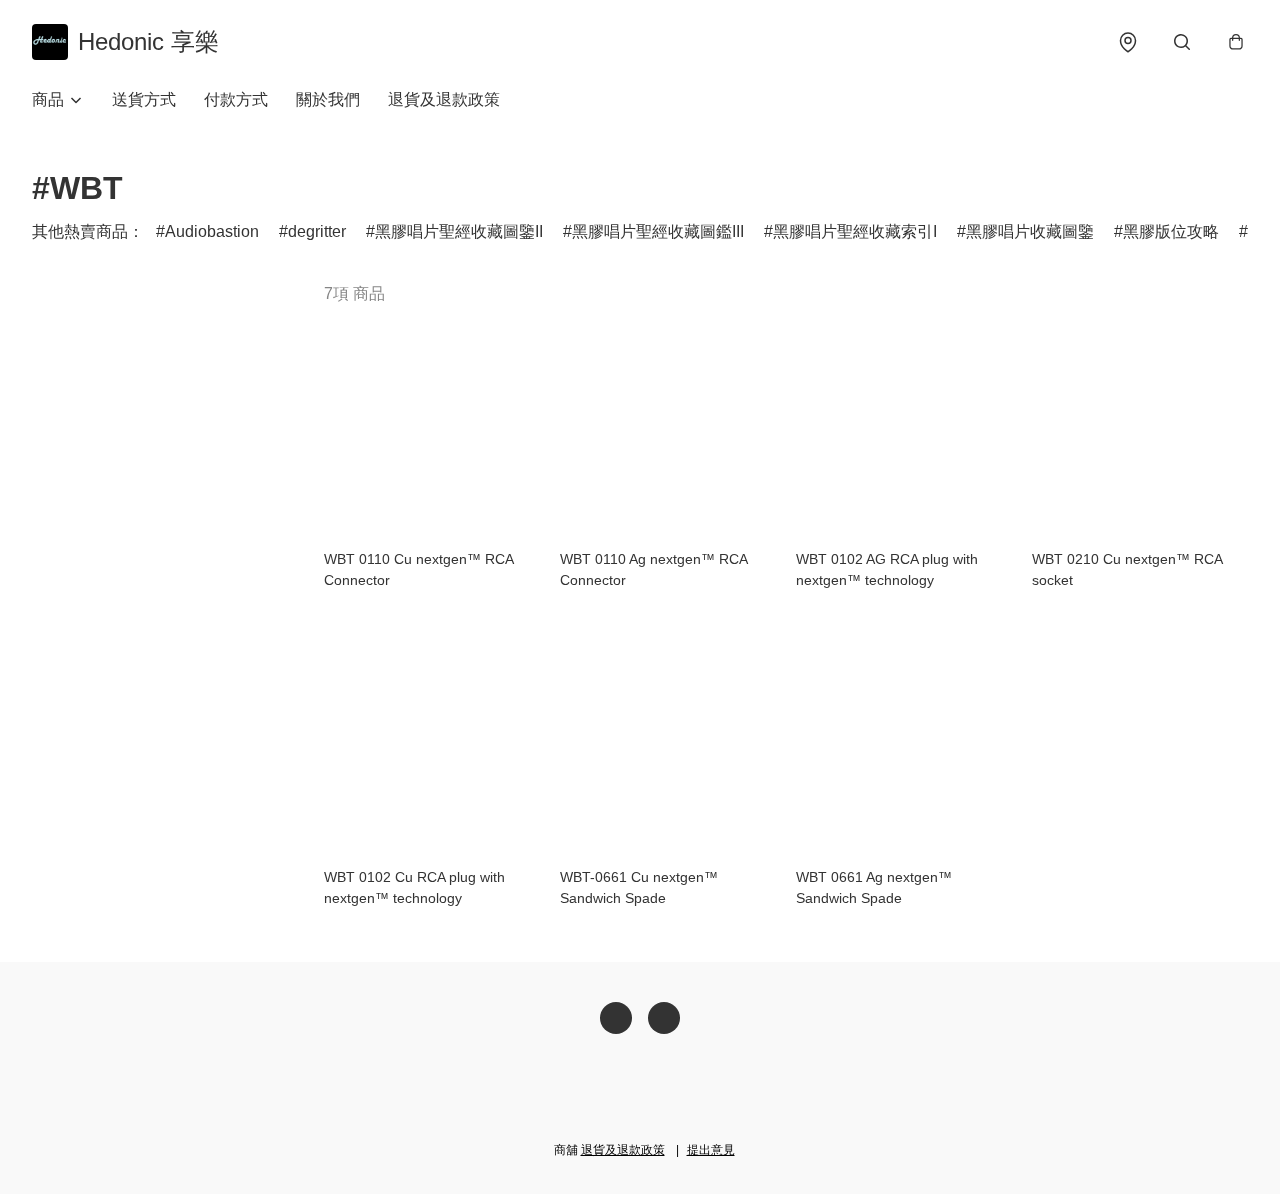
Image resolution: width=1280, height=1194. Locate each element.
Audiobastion (212, 231)
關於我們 (328, 99)
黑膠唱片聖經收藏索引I (855, 231)
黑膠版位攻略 (1171, 231)
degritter (317, 231)
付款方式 (236, 99)
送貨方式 (144, 99)
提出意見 (711, 1150)
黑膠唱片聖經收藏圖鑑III (658, 231)
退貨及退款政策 (444, 99)
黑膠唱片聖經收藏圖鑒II (459, 231)
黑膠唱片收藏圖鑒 (1030, 231)
